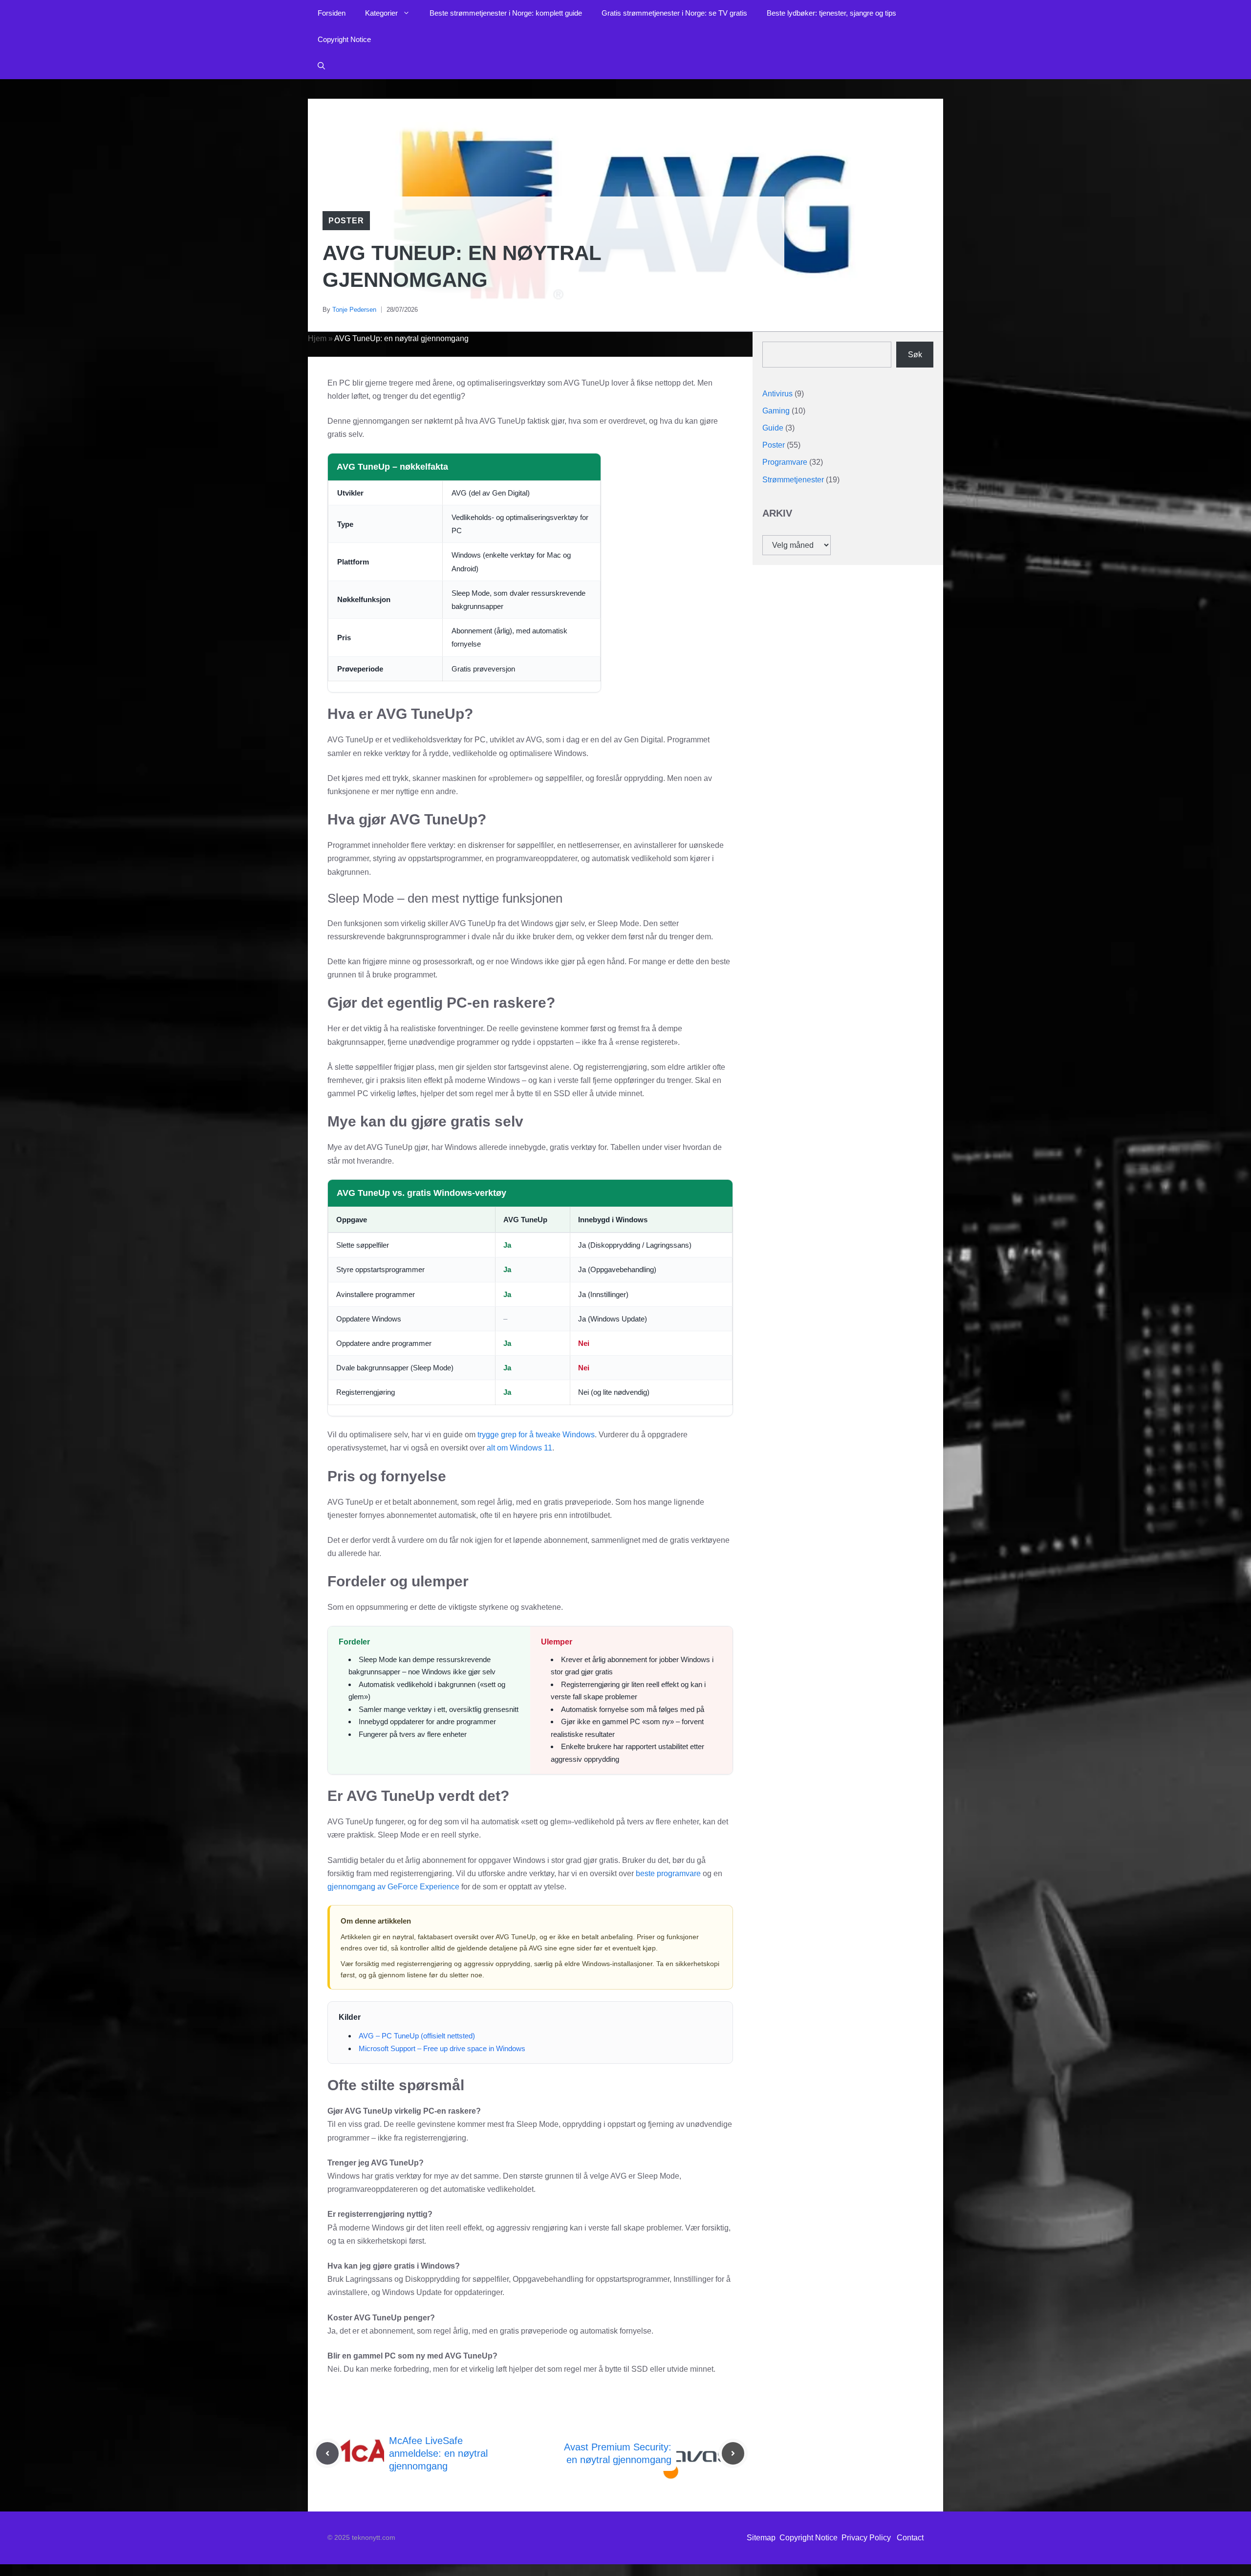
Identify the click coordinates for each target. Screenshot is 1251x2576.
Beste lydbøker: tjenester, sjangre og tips (831, 13)
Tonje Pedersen (354, 310)
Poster (346, 221)
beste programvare (668, 1873)
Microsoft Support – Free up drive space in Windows (442, 2048)
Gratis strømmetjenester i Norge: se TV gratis (674, 13)
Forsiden (332, 13)
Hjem (317, 338)
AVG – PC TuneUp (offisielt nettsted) (417, 2036)
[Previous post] (327, 2453)
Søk (915, 354)
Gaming (776, 410)
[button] (321, 66)
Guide (773, 428)
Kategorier (381, 13)
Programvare (785, 462)
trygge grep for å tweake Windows (536, 1435)
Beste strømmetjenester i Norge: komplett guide (506, 13)
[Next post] (733, 2453)
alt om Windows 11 (519, 1448)
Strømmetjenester (793, 479)
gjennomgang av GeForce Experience (393, 1887)
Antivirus (777, 393)
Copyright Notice (344, 39)
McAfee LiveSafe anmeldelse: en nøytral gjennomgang (438, 2453)
